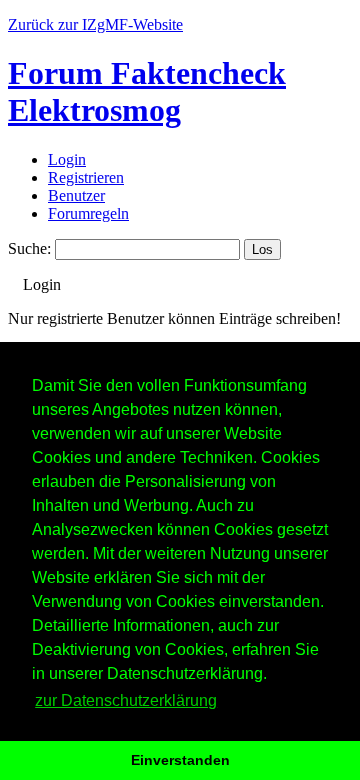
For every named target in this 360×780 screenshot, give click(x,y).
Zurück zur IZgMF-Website (95, 24)
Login (67, 159)
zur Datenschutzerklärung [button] (126, 700)
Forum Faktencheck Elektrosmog (147, 91)
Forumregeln (88, 213)
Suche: (29, 248)
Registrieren (86, 177)
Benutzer (76, 195)
